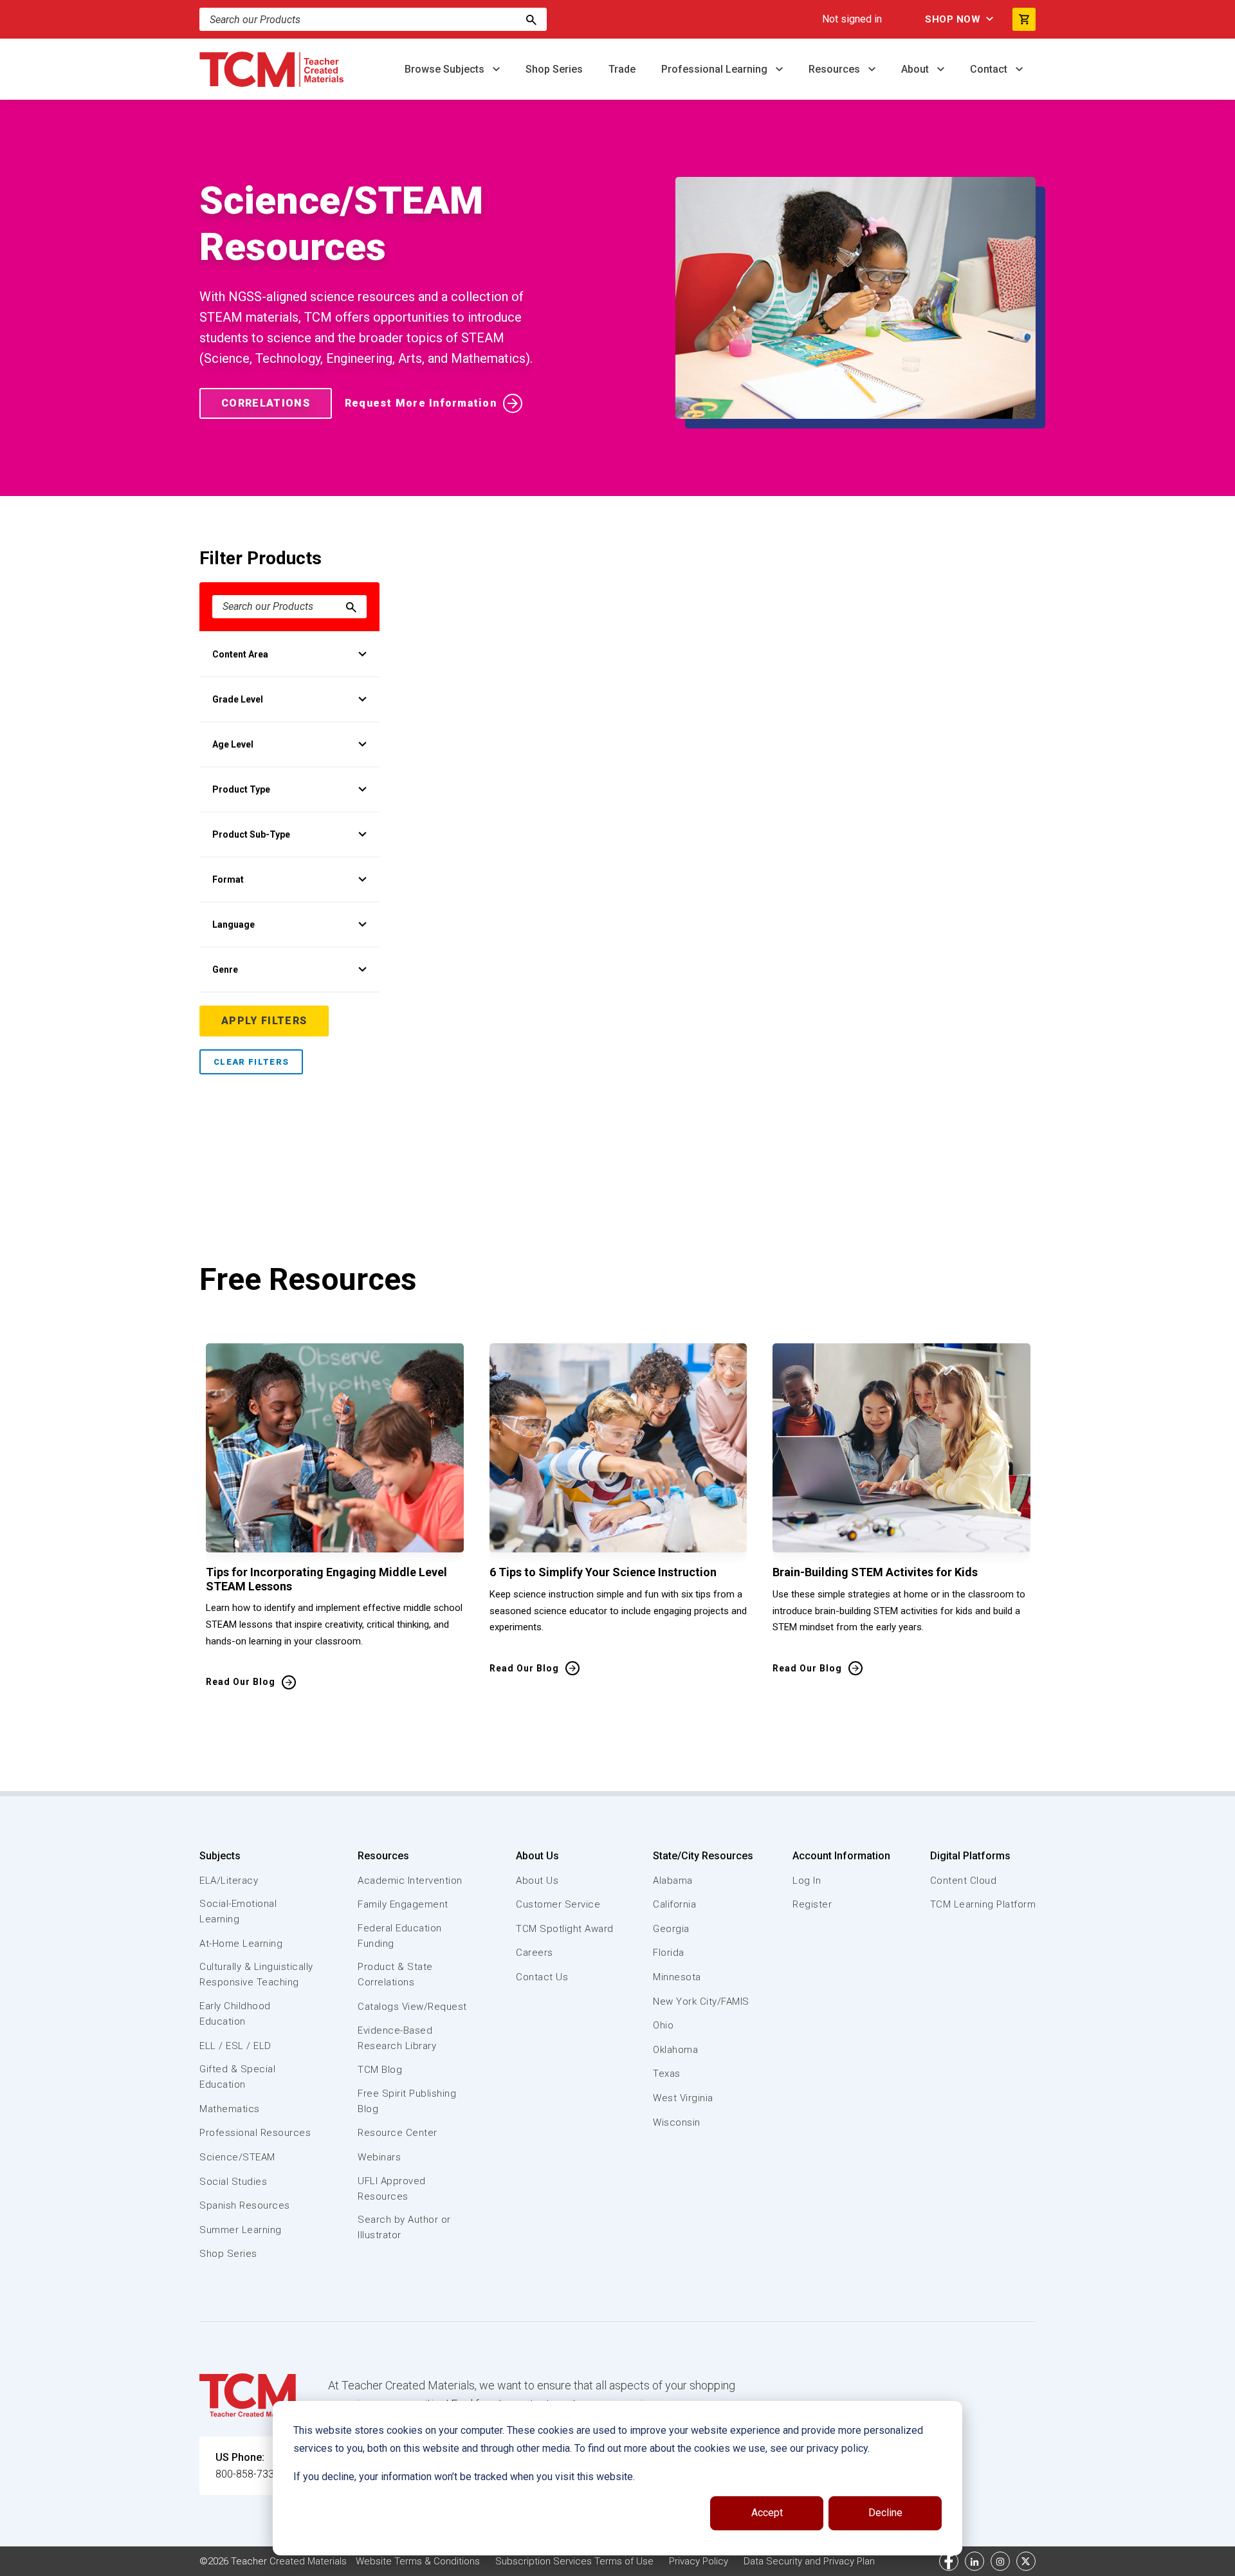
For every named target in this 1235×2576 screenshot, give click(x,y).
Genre (225, 970)
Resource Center (398, 2133)
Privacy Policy (699, 2561)
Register (812, 1904)
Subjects (220, 1856)
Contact (990, 69)
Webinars (379, 2157)
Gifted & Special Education (237, 2077)
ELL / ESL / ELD (235, 2046)
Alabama (673, 1881)
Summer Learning (241, 2230)
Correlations (266, 403)
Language (233, 925)
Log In (807, 1881)
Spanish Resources (245, 2205)
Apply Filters (264, 1021)
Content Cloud (964, 1881)
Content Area (240, 654)
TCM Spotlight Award (565, 1929)
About (916, 69)
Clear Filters (251, 1062)
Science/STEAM (237, 2157)
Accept (767, 2513)
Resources (836, 69)
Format (228, 879)
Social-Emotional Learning (238, 1911)
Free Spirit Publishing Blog (407, 2101)
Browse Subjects (446, 69)
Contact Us (542, 1977)
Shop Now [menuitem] (953, 19)
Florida (669, 1953)
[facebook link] (949, 2561)
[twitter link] (1026, 2561)
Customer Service (558, 1904)
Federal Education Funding (400, 1936)
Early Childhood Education (235, 2014)
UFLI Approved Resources (392, 2189)
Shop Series (554, 69)
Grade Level (238, 699)
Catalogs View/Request (412, 2007)
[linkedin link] (974, 2561)
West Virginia (683, 2098)
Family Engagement (403, 1904)
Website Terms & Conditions (418, 2561)
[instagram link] (1000, 2561)
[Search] (531, 19)
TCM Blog (380, 2070)
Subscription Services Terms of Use (574, 2561)
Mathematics (230, 2109)
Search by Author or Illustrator (404, 2227)
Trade (622, 69)
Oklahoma (675, 2050)
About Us (537, 1856)
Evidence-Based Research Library (397, 2038)
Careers (535, 1953)
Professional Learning (716, 69)
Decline (885, 2513)
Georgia (671, 1929)
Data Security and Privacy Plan (809, 2561)
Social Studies (233, 2182)
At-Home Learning (241, 1944)
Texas (667, 2074)
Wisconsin (677, 2122)
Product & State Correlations (395, 1974)
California (674, 1904)
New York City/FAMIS (701, 2001)
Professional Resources (255, 2133)
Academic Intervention (410, 1881)
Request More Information (421, 403)
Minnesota (677, 1977)
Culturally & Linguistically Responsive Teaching (256, 1974)
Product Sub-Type (251, 834)
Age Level (233, 744)
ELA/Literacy (229, 1881)
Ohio (663, 2025)
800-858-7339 (248, 2474)
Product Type (241, 789)
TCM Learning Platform (983, 1904)
